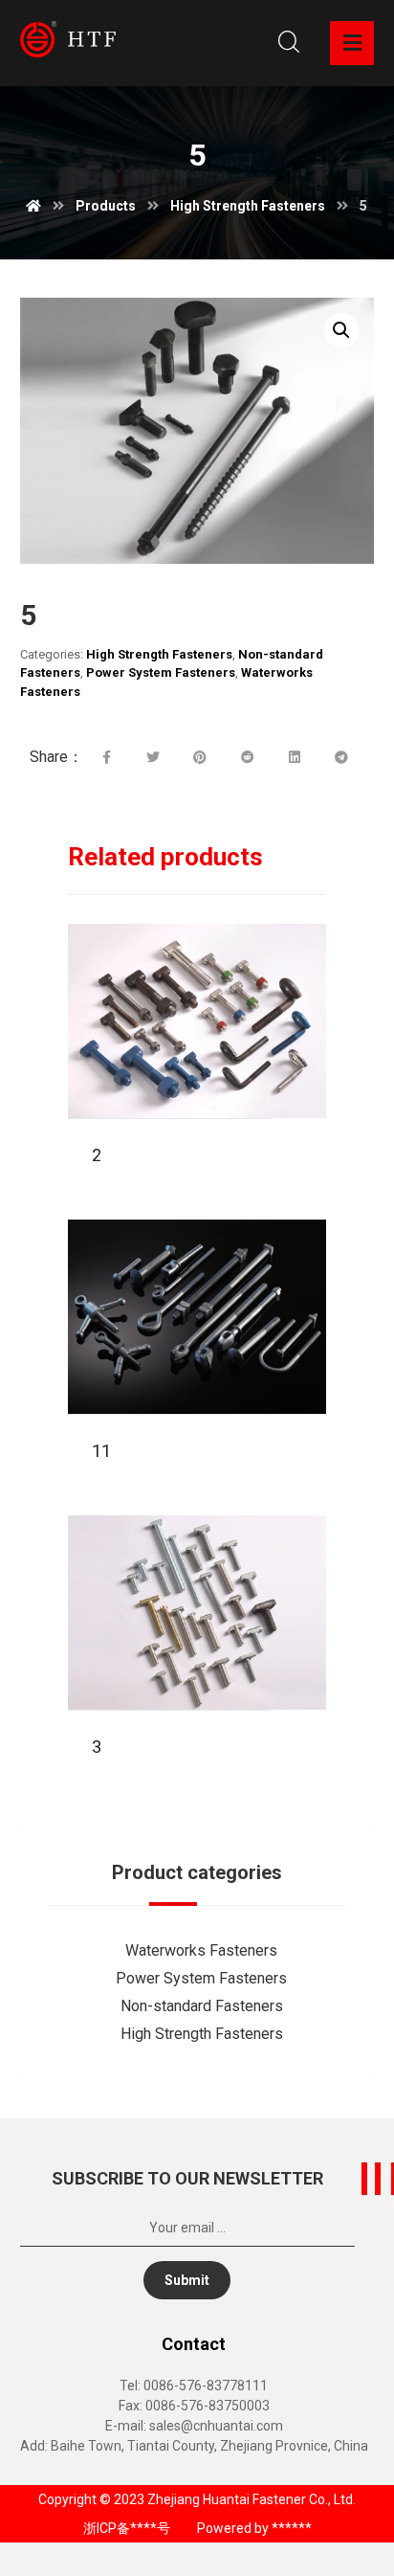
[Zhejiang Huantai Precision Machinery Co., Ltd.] (68, 39)
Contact (194, 2344)
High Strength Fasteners (159, 654)
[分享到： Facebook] (107, 757)
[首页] (33, 206)
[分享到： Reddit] (247, 757)
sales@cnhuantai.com (216, 2426)
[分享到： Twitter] (153, 757)
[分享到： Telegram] (341, 757)
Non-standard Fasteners (202, 2006)
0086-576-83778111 (206, 2386)
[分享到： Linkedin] (294, 757)
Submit (187, 2280)
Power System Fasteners (161, 672)
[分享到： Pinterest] (200, 757)
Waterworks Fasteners (201, 1950)
